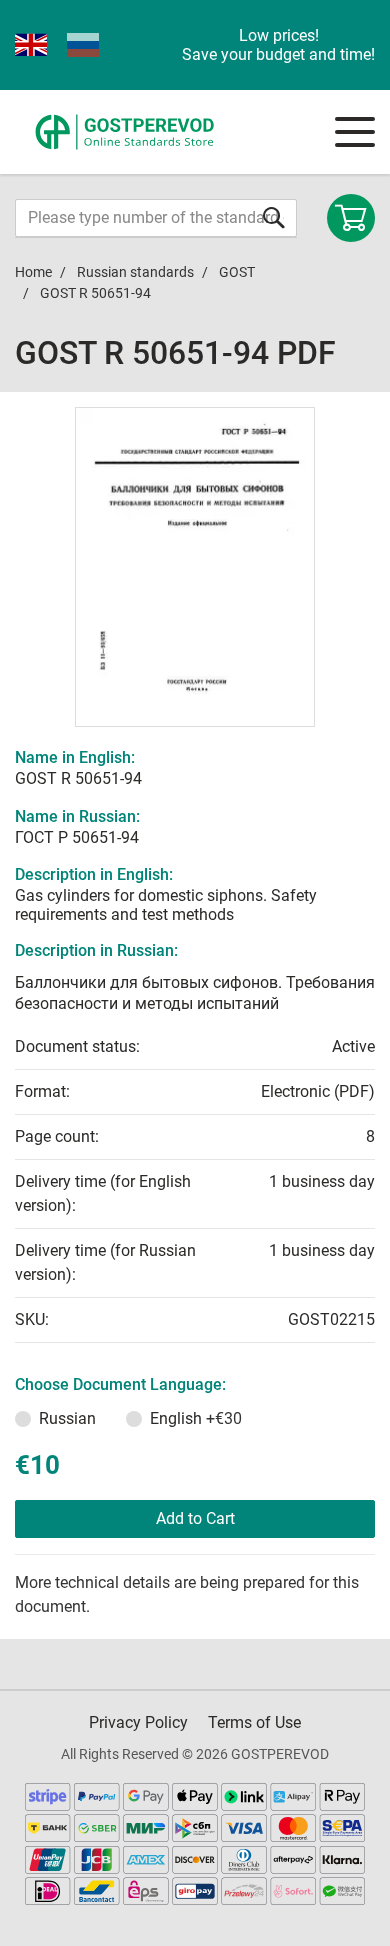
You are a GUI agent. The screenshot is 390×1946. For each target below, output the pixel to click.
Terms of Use (254, 1722)
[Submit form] (274, 217)
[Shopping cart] (351, 218)
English (196, 1418)
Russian (67, 1418)
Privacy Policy (138, 1722)
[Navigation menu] (355, 132)
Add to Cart (195, 1518)
